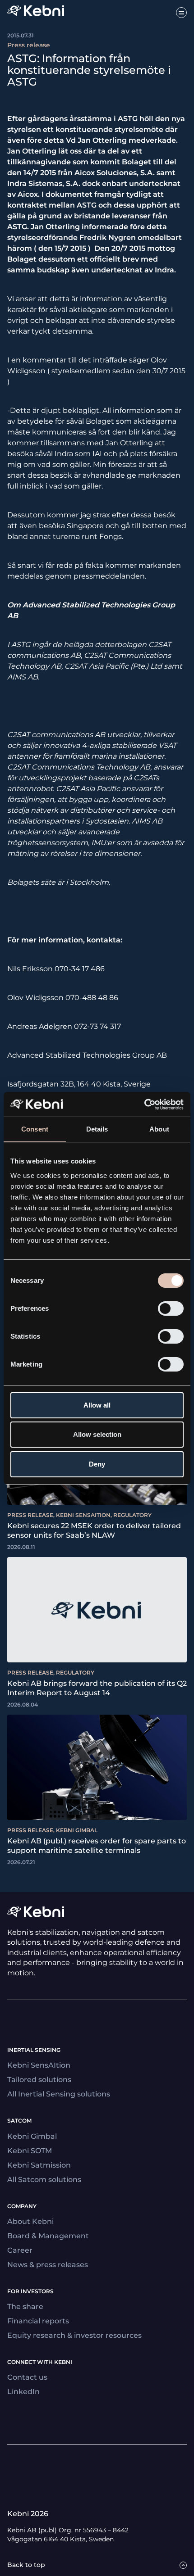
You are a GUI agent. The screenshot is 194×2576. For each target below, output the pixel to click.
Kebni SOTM (30, 2151)
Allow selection (97, 1434)
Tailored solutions (39, 2080)
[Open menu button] (181, 13)
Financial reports (38, 2321)
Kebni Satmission (39, 2165)
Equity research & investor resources (74, 2335)
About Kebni (30, 2221)
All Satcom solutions (44, 2180)
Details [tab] (97, 1129)
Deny (97, 1464)
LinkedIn (23, 2392)
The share (25, 2307)
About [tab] (159, 1129)
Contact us (27, 2377)
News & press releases (48, 2265)
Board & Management (48, 2236)
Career (20, 2250)
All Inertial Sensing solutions (59, 2094)
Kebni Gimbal (32, 2136)
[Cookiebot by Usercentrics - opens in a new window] (144, 1105)
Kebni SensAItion (39, 2065)
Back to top (26, 2565)
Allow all (97, 1405)
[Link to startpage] (36, 12)
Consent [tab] (35, 1129)
